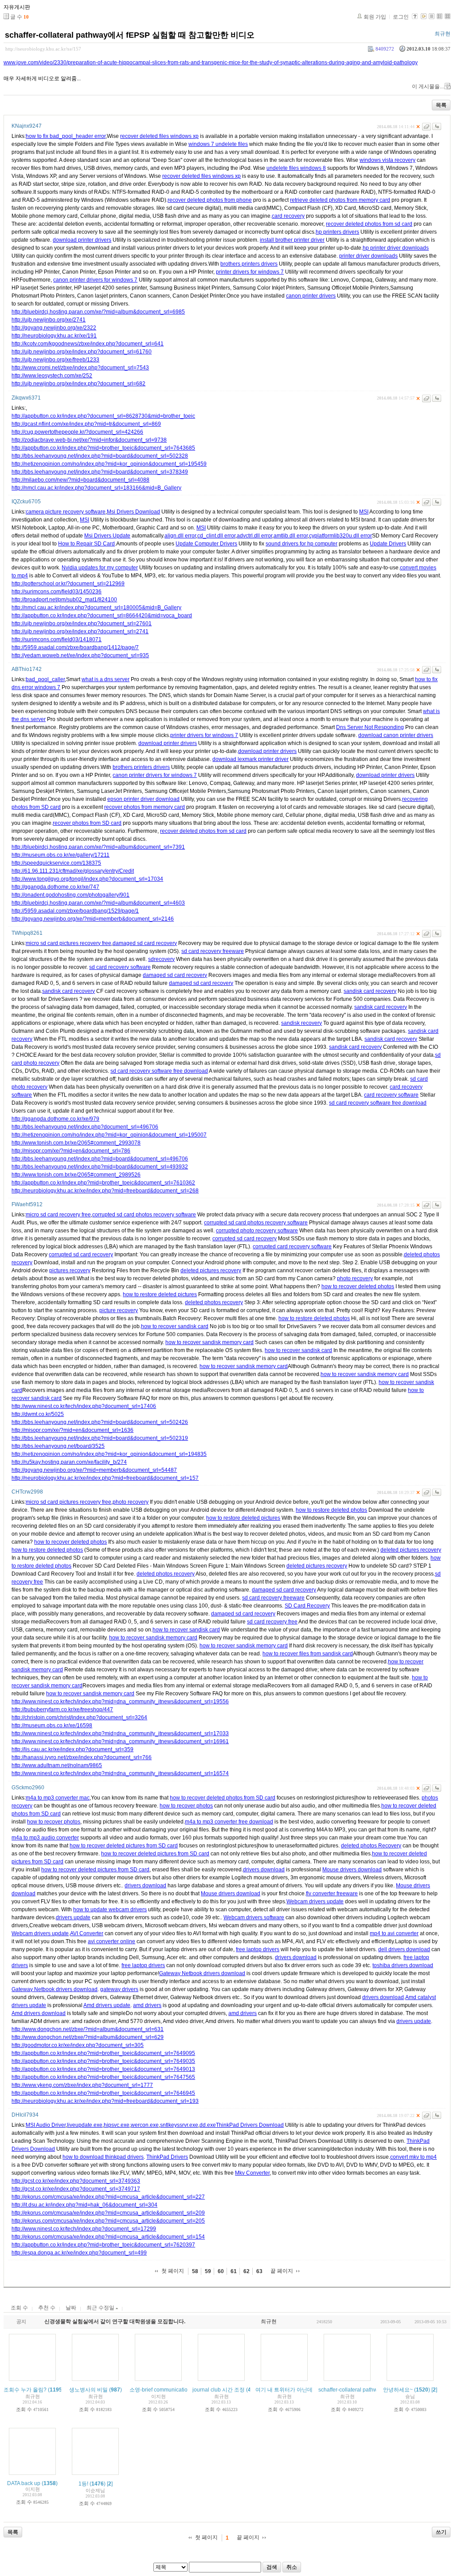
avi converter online (112, 1941)
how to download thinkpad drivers (103, 2157)
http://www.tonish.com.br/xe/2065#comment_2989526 (76, 1175)
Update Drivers (388, 544)
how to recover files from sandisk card (308, 1654)
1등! (83, 2484)
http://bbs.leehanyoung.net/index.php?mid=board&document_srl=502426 (100, 1422)
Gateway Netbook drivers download (202, 1973)
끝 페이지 (282, 2271)
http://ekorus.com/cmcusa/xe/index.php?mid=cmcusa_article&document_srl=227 (108, 2197)
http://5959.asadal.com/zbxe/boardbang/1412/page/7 (75, 647)
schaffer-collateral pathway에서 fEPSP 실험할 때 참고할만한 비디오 (130, 35)
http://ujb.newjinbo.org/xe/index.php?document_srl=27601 (82, 623)
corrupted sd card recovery (245, 1239)
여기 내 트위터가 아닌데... (286, 2390)
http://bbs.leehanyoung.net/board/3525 (58, 1446)
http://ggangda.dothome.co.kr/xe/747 (55, 887)
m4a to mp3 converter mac (58, 1798)
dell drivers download (404, 1949)
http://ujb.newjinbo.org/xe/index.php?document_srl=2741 (80, 631)
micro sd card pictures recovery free (68, 943)
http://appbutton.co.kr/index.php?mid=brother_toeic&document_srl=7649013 (103, 2069)
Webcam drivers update (315, 1902)
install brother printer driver (292, 240)
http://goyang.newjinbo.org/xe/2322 (54, 328)
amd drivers (147, 2005)
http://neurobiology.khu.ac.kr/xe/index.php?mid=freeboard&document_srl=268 (105, 1191)
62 (247, 2271)
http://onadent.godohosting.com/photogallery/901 (70, 895)
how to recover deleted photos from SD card (223, 1798)
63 (259, 2271)
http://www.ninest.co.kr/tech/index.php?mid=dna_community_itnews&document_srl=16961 (120, 1741)
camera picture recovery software (66, 512)
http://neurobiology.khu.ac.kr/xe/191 (54, 336)
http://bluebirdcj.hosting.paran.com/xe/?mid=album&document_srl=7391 (98, 847)
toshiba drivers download (403, 1965)
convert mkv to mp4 (413, 2157)
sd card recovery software (120, 967)
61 (234, 2271)
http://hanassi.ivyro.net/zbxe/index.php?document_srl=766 (82, 1757)
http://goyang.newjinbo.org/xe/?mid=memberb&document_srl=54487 (94, 1470)
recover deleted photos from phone (210, 200)
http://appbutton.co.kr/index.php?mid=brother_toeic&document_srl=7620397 (103, 2245)
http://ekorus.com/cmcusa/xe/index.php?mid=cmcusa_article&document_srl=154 (108, 2237)
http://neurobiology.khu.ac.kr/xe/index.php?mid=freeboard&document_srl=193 (105, 2101)
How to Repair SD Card (86, 544)
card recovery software (391, 1095)
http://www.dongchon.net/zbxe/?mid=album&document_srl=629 (88, 2037)
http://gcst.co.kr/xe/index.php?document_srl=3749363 (76, 2181)
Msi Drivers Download (133, 512)
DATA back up (24, 2483)
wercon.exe (145, 2125)
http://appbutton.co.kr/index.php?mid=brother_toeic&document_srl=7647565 (103, 2077)
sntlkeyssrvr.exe (179, 2125)
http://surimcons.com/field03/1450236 (57, 592)
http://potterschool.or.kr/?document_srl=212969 (68, 584)
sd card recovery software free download (159, 1071)
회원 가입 (375, 17)
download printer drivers (82, 240)
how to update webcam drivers (110, 1909)
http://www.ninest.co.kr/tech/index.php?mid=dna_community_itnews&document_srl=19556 (120, 1702)
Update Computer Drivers (206, 544)
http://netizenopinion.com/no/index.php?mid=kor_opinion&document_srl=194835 (109, 1454)
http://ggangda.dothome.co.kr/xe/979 (55, 1119)
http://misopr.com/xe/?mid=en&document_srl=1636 (72, 1430)
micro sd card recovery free (58, 1215)
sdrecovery (161, 959)
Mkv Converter (252, 2173)
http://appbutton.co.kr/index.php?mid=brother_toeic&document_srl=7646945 (103, 2093)
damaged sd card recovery (145, 943)
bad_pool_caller (45, 679)
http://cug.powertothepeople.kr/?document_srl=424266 (77, 432)
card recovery (288, 216)
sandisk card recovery (68, 991)
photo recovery (355, 1278)
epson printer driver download (143, 799)
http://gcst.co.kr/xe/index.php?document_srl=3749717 (76, 2189)
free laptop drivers (258, 1949)
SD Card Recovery (307, 1606)
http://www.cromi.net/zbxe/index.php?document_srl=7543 (80, 368)
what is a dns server (106, 679)
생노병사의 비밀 (88, 2390)
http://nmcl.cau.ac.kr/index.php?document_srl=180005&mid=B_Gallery (96, 608)
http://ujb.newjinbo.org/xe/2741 (49, 320)
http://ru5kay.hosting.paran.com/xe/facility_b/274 (69, 1462)
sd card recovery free (272, 1622)
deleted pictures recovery (211, 1270)
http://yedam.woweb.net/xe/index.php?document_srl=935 (80, 655)
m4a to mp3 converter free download (229, 1822)
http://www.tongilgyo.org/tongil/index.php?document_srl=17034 (87, 879)
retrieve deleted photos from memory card (340, 200)
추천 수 (47, 2308)
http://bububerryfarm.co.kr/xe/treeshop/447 (62, 1709)
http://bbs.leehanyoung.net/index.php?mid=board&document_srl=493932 (100, 1167)
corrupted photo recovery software (257, 1231)
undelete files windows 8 (296, 168)
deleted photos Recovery (371, 1846)
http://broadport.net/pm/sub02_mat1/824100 (64, 600)
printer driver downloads (368, 256)
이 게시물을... (428, 86)
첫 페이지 (173, 2271)
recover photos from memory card (145, 807)
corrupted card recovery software (292, 1247)
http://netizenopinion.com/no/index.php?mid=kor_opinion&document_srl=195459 (109, 464)
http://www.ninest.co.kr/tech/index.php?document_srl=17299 (84, 2229)
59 (208, 2271)
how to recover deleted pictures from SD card (124, 1846)
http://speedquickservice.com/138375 (56, 863)
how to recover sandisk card (175, 1326)
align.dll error (180, 536)
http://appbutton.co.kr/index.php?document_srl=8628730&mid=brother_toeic (103, 416)
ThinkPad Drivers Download (250, 2125)
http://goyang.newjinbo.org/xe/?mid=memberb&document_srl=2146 (93, 919)
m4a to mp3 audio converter (45, 1838)
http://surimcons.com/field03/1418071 (57, 639)
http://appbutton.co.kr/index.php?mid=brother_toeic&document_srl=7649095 (103, 2053)
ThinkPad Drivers (167, 2157)
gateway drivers (119, 1989)
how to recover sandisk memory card (209, 1342)
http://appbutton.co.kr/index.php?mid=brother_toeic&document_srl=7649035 (103, 2061)
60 (221, 2271)
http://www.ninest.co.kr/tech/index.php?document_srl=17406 (84, 1406)
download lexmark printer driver (250, 759)
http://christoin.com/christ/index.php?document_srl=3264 (79, 1717)
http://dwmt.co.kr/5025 (38, 1414)
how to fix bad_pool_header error (66, 136)
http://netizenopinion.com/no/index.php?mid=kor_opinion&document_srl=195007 (109, 1135)
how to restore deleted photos (314, 1318)
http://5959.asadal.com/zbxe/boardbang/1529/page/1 (75, 911)
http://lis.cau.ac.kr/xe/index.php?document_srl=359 (72, 1749)
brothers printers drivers (249, 264)
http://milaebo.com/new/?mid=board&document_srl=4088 (80, 480)
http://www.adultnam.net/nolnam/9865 (57, 1765)
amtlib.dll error (291, 536)
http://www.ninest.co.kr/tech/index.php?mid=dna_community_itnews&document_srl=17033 (120, 1733)
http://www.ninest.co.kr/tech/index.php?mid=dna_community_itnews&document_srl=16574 (120, 1773)
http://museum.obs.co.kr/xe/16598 (52, 1725)
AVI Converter (87, 1933)
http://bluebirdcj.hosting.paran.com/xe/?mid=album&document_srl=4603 (98, 903)
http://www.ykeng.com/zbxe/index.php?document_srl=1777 (82, 2085)
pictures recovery (70, 1270)
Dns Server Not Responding (370, 727)
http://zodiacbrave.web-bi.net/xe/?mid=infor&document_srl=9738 (89, 440)
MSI (364, 512)
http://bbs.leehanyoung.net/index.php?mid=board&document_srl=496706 (100, 1159)
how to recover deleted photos (358, 1286)
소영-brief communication (160, 2390)
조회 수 (19, 2308)
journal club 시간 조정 (219, 2390)
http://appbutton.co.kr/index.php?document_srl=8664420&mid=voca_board (102, 616)
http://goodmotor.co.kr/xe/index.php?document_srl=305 (78, 2045)
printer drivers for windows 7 (250, 272)
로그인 (401, 17)
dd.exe (208, 2125)
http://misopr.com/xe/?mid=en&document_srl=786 (71, 1151)
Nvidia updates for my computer (100, 568)
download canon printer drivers (396, 735)
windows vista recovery (387, 160)
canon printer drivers (311, 296)
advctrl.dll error (254, 536)
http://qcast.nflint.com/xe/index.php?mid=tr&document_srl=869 (86, 424)
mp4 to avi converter (394, 1933)
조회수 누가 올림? (25, 2390)
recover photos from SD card (87, 823)
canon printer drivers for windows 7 (95, 280)
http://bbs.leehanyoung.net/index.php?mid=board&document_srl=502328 (100, 456)
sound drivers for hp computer (301, 544)
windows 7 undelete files (218, 144)
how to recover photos (186, 1806)
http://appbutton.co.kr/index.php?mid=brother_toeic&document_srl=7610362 (103, 1183)
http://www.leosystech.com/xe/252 (52, 376)
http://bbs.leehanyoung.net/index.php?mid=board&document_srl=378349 (100, 472)
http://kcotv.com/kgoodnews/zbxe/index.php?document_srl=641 (88, 344)
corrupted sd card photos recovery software (144, 1215)
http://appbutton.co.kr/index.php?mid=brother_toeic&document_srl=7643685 (103, 448)
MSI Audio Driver (46, 2125)
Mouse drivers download (352, 1870)
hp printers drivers (337, 232)
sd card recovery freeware (213, 951)
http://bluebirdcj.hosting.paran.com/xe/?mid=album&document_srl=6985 (98, 312)
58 (195, 2271)
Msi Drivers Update (107, 536)
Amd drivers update (107, 2005)
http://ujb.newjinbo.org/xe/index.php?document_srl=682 (78, 384)
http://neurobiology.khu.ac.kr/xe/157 (43, 49)
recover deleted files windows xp (159, 136)
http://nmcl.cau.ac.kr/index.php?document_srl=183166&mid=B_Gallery (96, 488)
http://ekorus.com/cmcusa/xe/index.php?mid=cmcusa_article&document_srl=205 (108, 2221)
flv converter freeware (332, 1894)
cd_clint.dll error (216, 536)
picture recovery (119, 1310)
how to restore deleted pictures (160, 1294)
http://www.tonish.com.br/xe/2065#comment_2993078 (76, 1143)
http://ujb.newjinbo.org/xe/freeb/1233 (55, 360)
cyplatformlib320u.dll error (340, 536)
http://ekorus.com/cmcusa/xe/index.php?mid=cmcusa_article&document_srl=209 (108, 2213)
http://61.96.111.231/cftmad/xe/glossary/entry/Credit (73, 871)
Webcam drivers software (254, 1917)
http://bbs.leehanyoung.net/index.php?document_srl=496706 (85, 1127)
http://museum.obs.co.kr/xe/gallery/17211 (61, 855)
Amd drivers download (39, 2013)
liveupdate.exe (85, 2125)
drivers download (264, 1870)
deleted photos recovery (214, 1302)
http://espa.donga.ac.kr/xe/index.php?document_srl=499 (79, 2253)
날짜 (71, 2308)
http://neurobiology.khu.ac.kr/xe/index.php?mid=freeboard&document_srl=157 (105, 1478)
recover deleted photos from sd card (369, 224)
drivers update (73, 1917)
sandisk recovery (301, 1023)
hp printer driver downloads (396, 248)
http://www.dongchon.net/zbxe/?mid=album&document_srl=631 (88, 2029)
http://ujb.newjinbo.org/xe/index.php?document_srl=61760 (82, 352)
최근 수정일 (101, 2308)
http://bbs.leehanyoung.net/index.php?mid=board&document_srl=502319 (100, 1438)
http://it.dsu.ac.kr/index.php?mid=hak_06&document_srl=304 (84, 2205)
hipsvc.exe (117, 2125)
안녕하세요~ (398, 2390)
